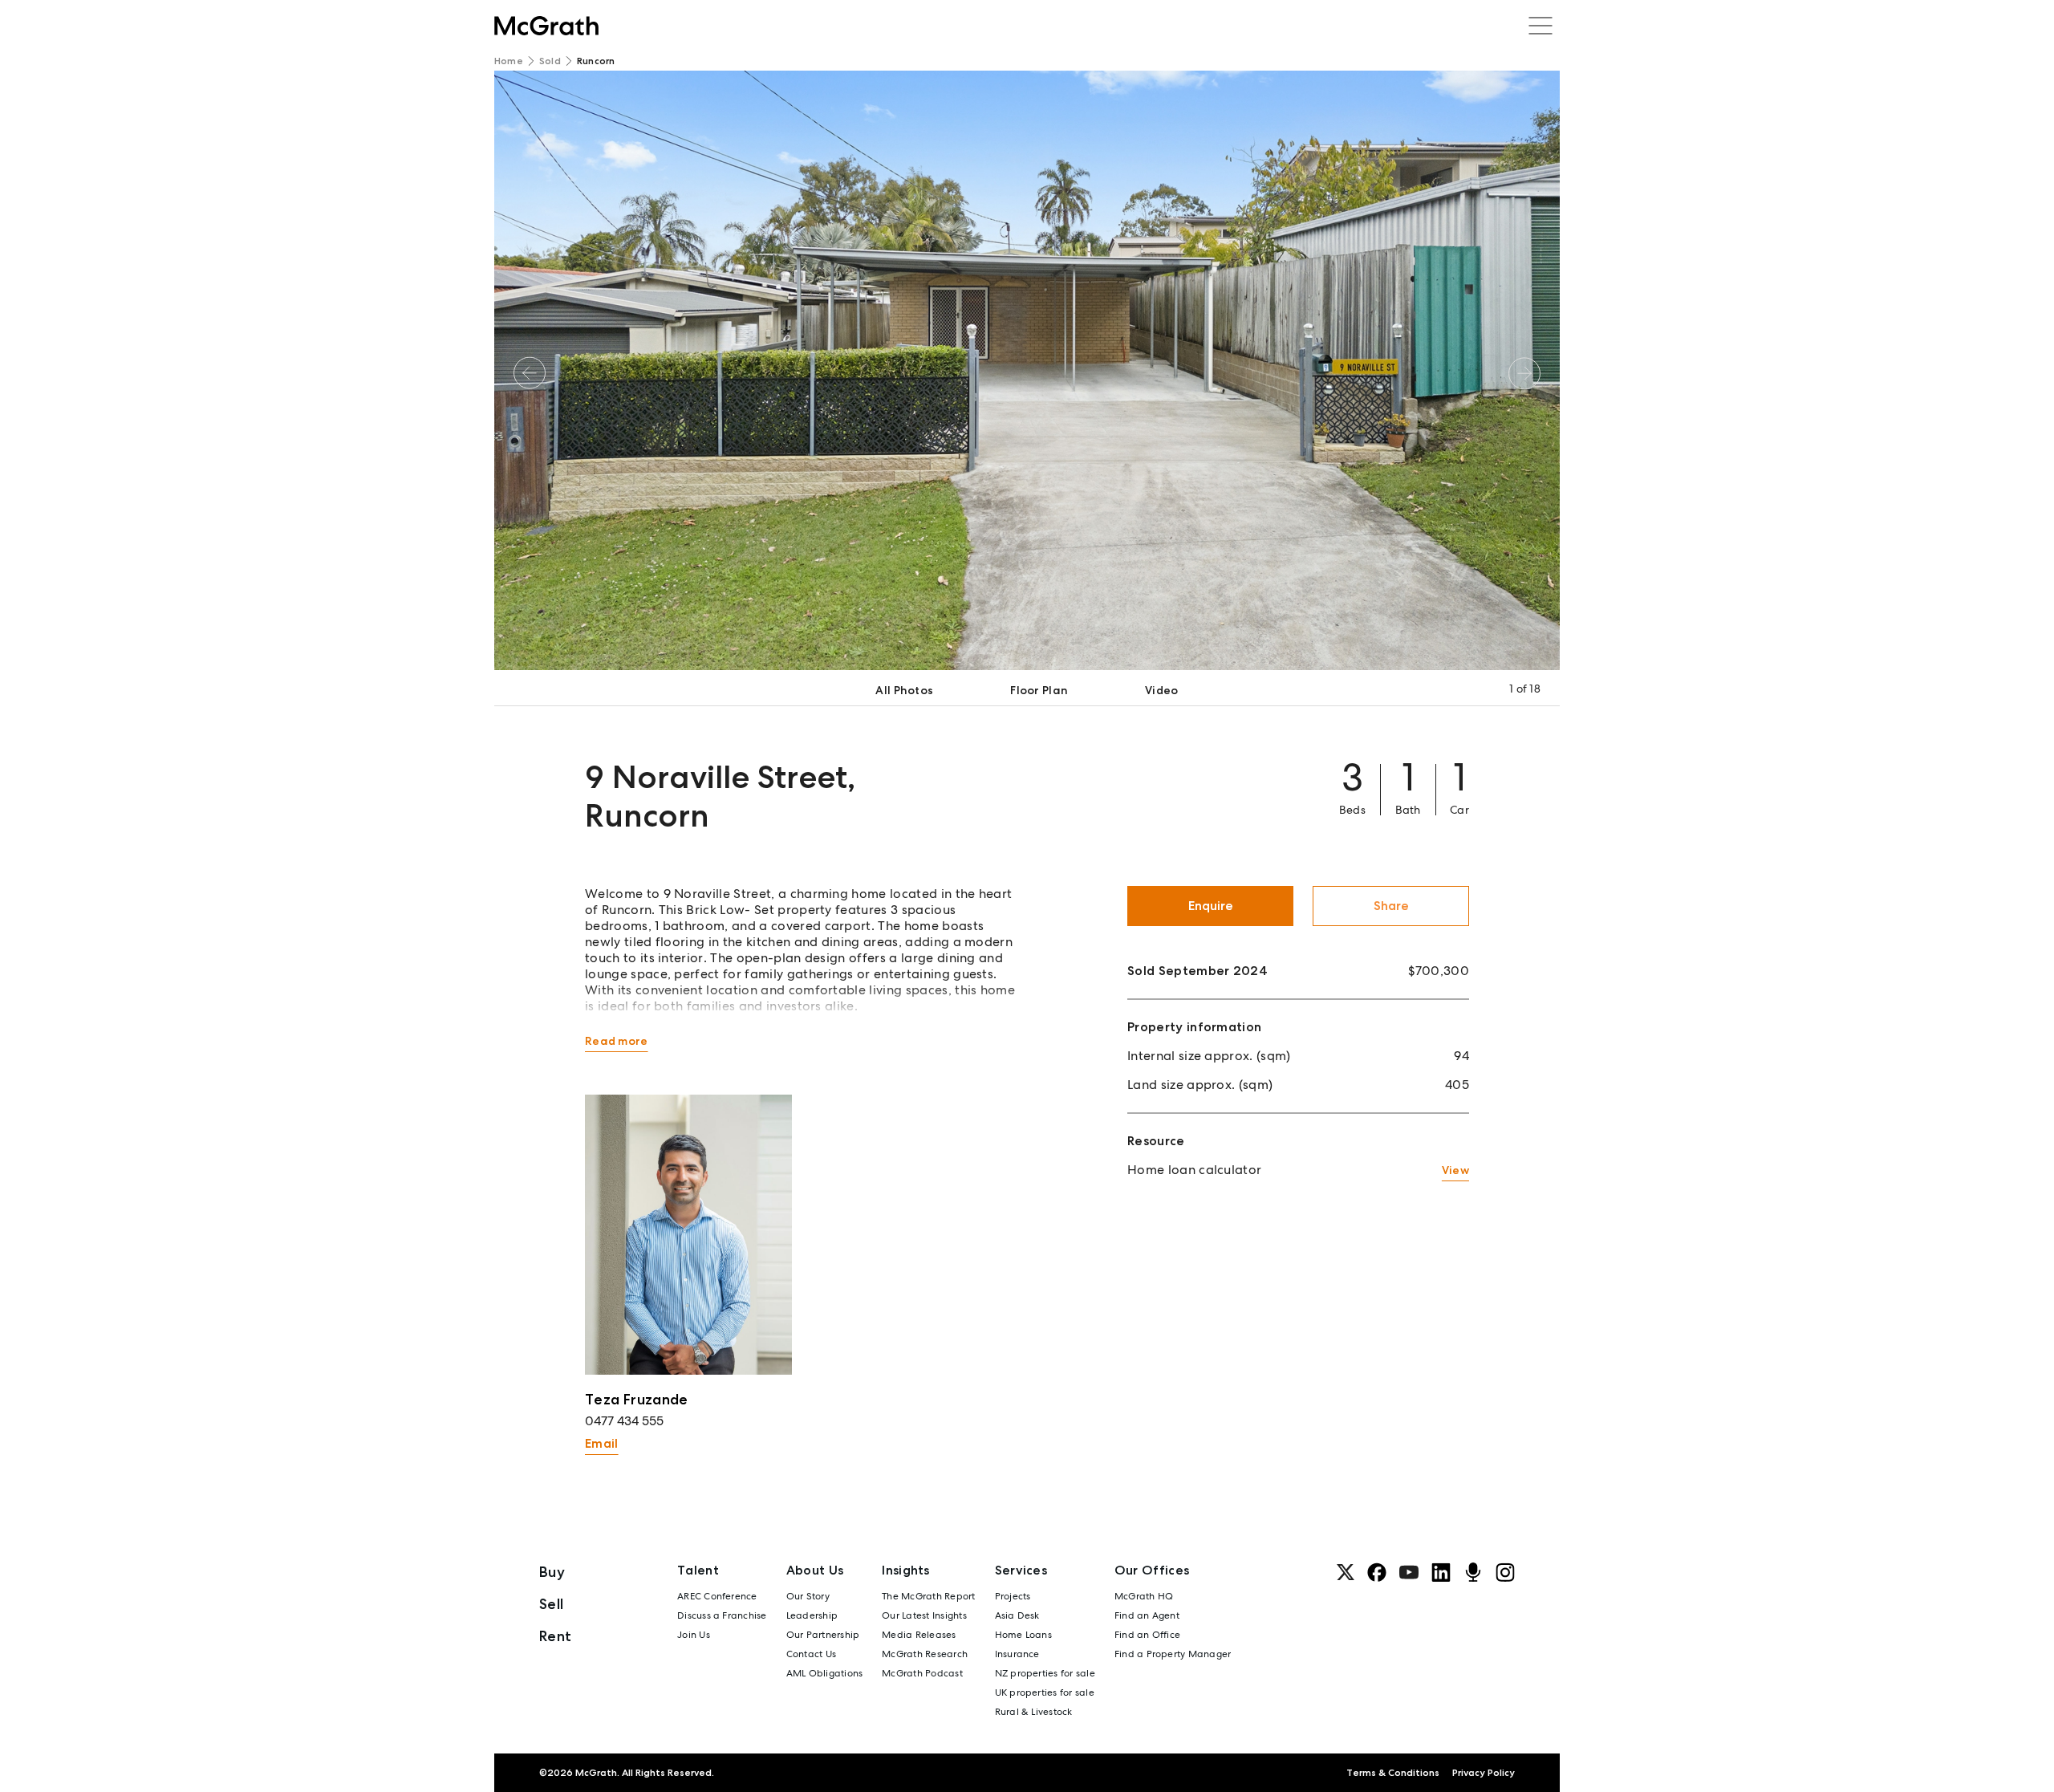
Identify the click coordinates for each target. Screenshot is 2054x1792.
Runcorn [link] (596, 61)
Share (1391, 906)
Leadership (812, 1615)
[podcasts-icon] (1473, 1572)
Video (1161, 690)
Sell (551, 1604)
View (1455, 1170)
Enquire (1211, 906)
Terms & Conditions (1393, 1773)
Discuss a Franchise (722, 1615)
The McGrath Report (928, 1596)
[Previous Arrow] (530, 373)
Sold (550, 61)
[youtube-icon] (1409, 1572)
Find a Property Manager (1173, 1654)
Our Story (808, 1596)
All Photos (904, 690)
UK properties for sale (1045, 1692)
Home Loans (1023, 1635)
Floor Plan (1039, 690)
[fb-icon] (1377, 1572)
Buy (552, 1572)
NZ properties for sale (1045, 1673)
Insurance (1017, 1654)
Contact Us (811, 1654)
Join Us (694, 1635)
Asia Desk (1017, 1615)
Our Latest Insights (924, 1615)
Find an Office (1147, 1635)
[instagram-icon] (1505, 1572)
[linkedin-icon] (1441, 1572)
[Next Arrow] (1524, 373)
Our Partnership (823, 1635)
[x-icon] (1346, 1572)
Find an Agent (1147, 1615)
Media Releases (919, 1635)
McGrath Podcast (922, 1673)
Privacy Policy (1484, 1773)
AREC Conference (717, 1596)
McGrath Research (925, 1654)
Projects (1013, 1596)
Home (509, 61)
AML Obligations (825, 1673)
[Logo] (546, 26)
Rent (555, 1636)
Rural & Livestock (1034, 1712)
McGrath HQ (1144, 1596)
